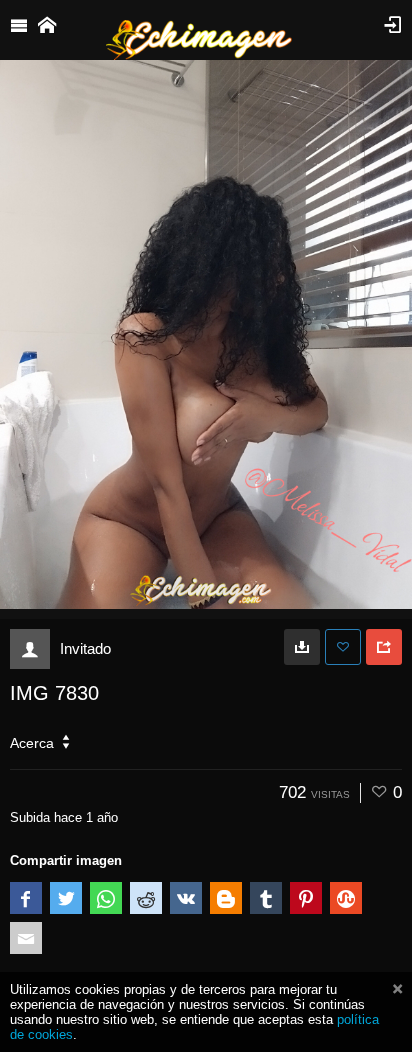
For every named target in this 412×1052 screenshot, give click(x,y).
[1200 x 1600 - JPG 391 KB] (302, 647)
